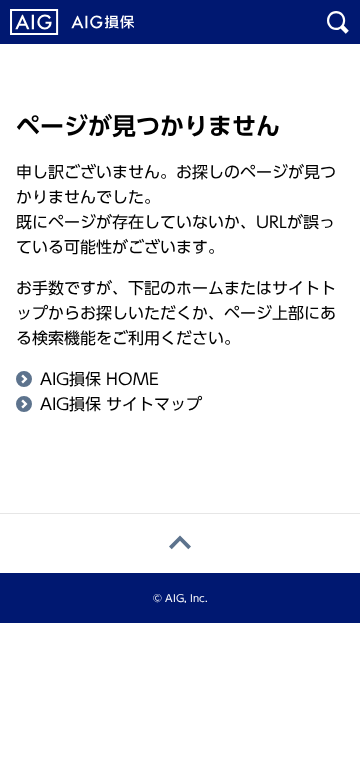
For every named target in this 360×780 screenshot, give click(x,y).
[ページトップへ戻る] (180, 543)
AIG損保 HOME (99, 379)
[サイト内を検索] (338, 22)
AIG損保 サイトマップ (121, 404)
